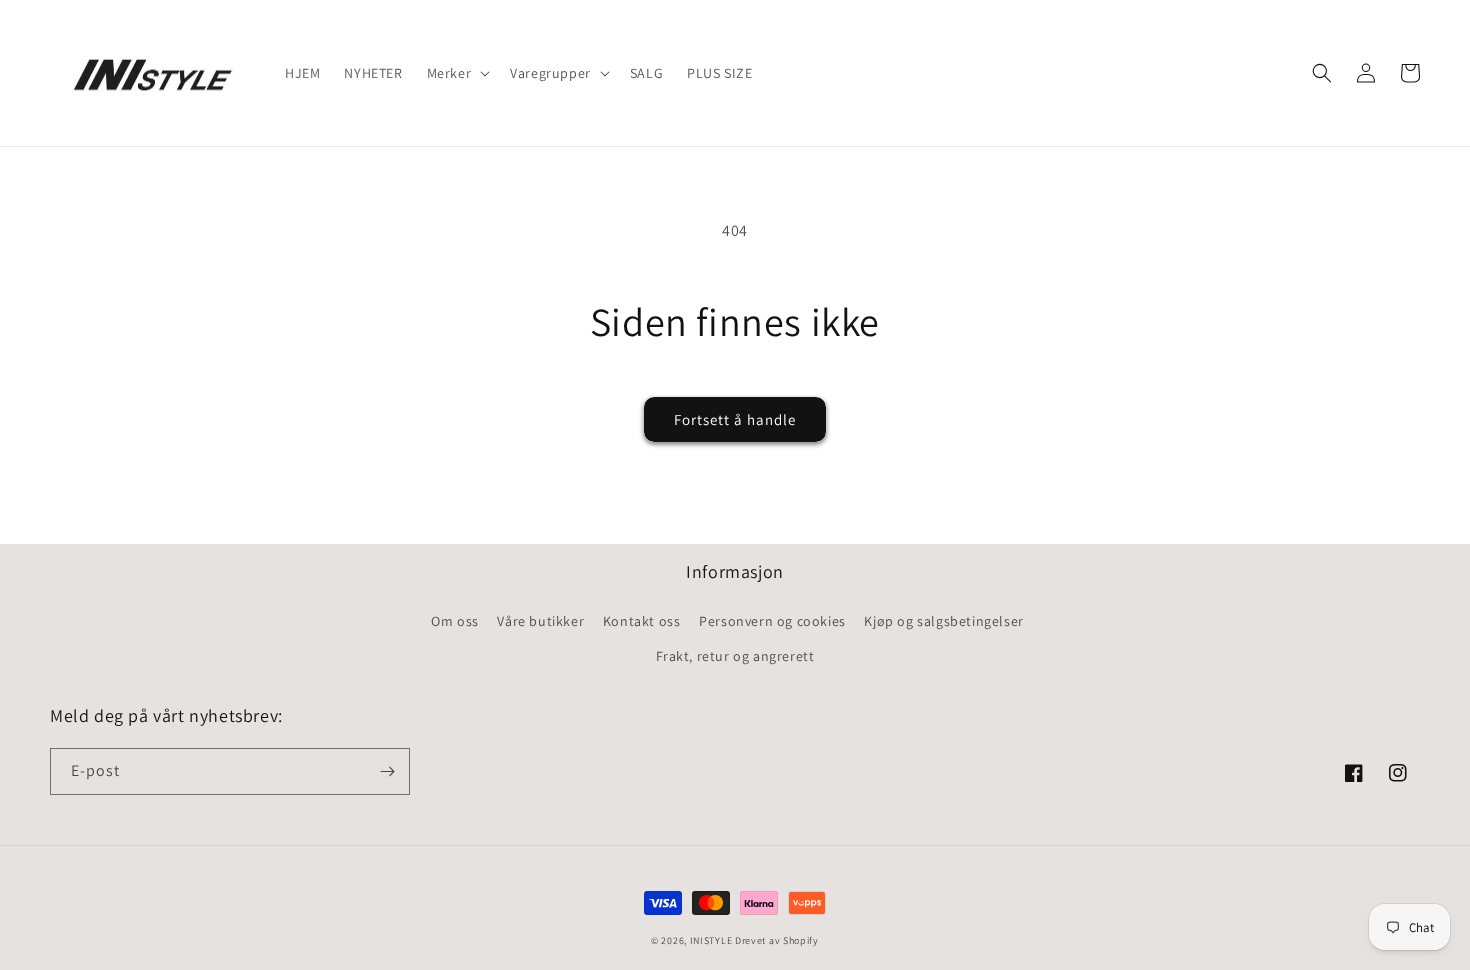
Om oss (455, 621)
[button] (457, 73)
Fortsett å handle (735, 419)
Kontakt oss (642, 621)
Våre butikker (540, 621)
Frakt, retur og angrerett (735, 656)
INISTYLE (711, 940)
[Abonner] (387, 771)
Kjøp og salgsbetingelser (943, 621)
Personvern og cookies (772, 621)
